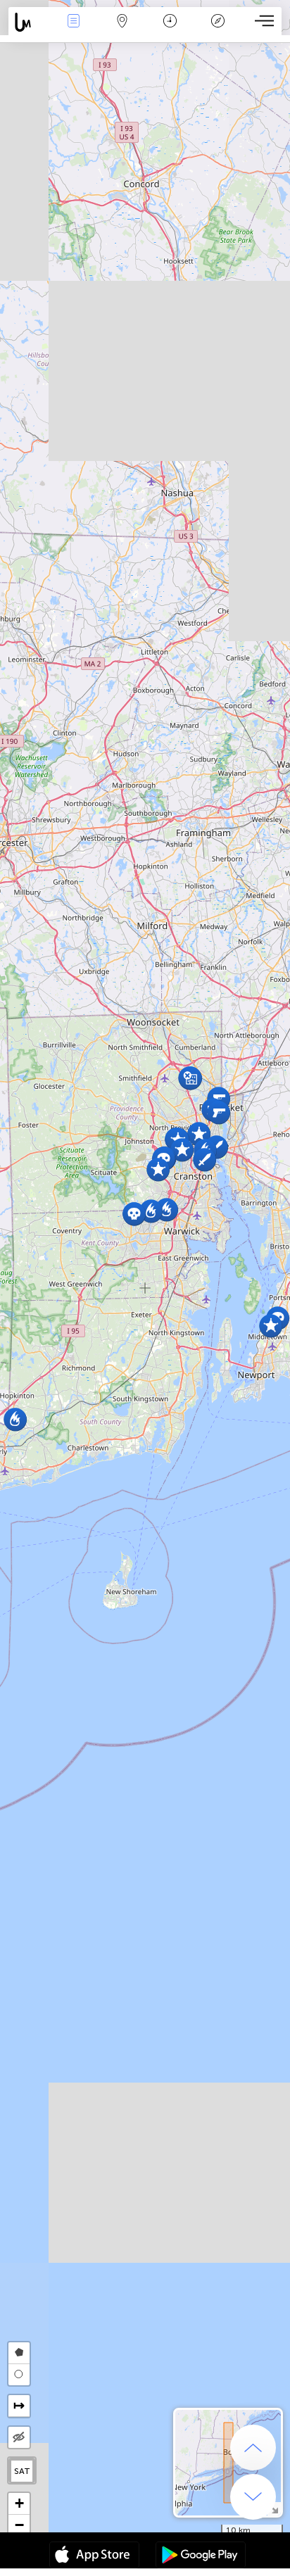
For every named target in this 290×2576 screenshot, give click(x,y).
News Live (74, 31)
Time (170, 31)
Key (218, 31)
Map (122, 31)
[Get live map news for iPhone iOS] (94, 2556)
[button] (134, 1214)
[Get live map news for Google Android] (201, 2556)
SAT (22, 2471)
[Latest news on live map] (29, 22)
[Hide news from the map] (19, 2437)
